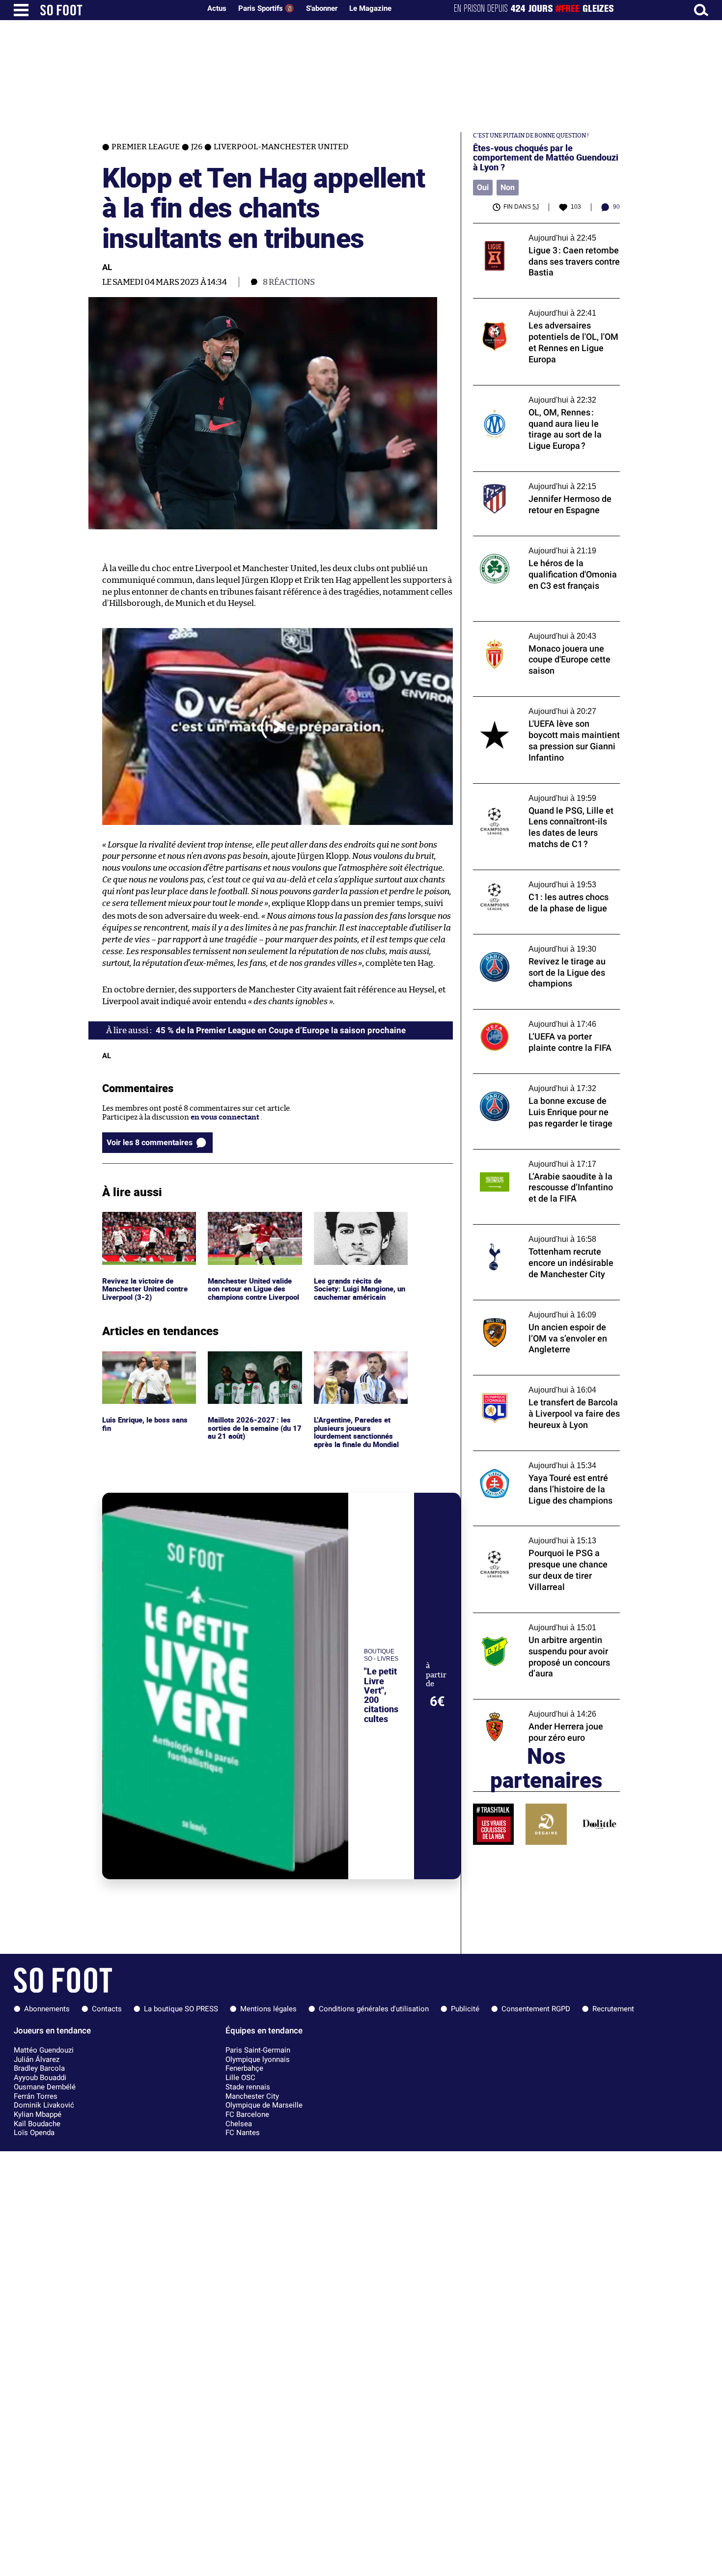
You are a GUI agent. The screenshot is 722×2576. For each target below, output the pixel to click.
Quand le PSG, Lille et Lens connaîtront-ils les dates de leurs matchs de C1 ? (546, 793)
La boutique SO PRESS (181, 2009)
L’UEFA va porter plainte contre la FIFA (539, 1014)
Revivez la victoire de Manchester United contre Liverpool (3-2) (148, 1225)
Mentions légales (268, 2009)
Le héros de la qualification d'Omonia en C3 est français (542, 545)
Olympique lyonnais (258, 2059)
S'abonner (322, 8)
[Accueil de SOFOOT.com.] (118, 10)
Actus (217, 8)
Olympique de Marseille (264, 2105)
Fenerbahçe (244, 2068)
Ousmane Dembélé (45, 2087)
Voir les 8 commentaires (150, 1142)
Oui (483, 187)
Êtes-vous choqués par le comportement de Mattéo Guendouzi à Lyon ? (546, 158)
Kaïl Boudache (37, 2124)
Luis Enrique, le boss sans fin (146, 1360)
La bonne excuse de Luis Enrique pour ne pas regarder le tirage (543, 1083)
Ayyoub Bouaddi (40, 2078)
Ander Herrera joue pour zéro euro (533, 1704)
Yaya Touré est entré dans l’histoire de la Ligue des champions (542, 1460)
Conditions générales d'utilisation (374, 2009)
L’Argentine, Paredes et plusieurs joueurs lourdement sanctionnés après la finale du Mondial (358, 1369)
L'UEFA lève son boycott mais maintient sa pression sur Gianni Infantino (546, 706)
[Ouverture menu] (21, 10)
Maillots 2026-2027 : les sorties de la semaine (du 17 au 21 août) (254, 1365)
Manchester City (252, 2096)
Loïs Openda (34, 2133)
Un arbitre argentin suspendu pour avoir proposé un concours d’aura (543, 1622)
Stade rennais (248, 2087)
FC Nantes (243, 2133)
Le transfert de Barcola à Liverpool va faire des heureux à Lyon (546, 1384)
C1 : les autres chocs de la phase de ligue (540, 874)
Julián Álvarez (37, 2059)
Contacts (107, 2009)
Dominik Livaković (44, 2105)
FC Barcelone (247, 2114)
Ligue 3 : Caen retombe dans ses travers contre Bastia (541, 232)
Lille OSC (240, 2078)
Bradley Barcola (39, 2068)
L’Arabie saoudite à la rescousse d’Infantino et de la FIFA (527, 1158)
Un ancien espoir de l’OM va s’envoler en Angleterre (542, 1309)
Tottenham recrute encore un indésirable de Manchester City (545, 1233)
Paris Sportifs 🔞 (266, 8)
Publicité (465, 2009)
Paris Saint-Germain (258, 2050)
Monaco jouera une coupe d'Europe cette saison (543, 630)
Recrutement (613, 2009)
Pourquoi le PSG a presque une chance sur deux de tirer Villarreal (545, 1535)
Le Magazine (370, 8)
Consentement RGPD (536, 2009)
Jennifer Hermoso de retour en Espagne (541, 476)
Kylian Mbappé (38, 2114)
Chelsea (239, 2124)
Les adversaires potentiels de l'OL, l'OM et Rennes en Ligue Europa (544, 307)
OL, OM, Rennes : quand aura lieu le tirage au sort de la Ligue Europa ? (544, 394)
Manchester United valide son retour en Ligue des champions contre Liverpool (252, 1230)
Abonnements (47, 2009)
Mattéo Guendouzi (44, 2050)
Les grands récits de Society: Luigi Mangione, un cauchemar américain (357, 1225)
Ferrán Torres (36, 2096)
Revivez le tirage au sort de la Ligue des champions (539, 943)
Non (508, 187)
